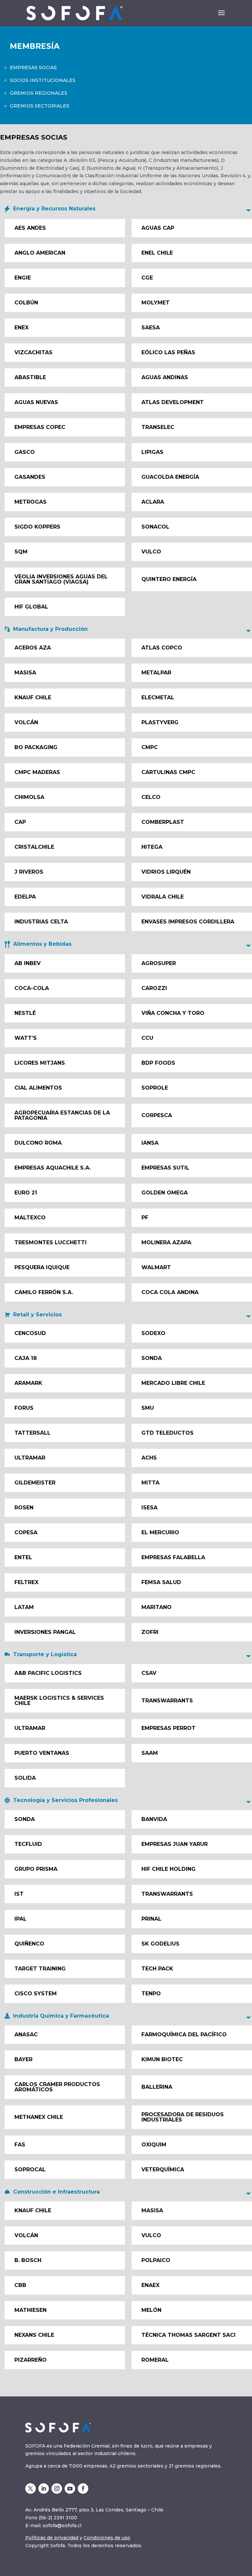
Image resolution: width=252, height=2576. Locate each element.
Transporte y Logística (45, 1654)
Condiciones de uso (107, 2538)
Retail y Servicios (37, 1315)
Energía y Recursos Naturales (54, 209)
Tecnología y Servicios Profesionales (65, 1800)
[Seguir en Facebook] (83, 2489)
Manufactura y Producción (50, 629)
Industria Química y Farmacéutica (61, 2016)
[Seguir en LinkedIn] (44, 2489)
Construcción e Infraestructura (56, 2192)
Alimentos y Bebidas (42, 944)
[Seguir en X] (31, 2489)
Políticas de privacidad (52, 2538)
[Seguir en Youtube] (70, 2489)
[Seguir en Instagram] (57, 2489)
